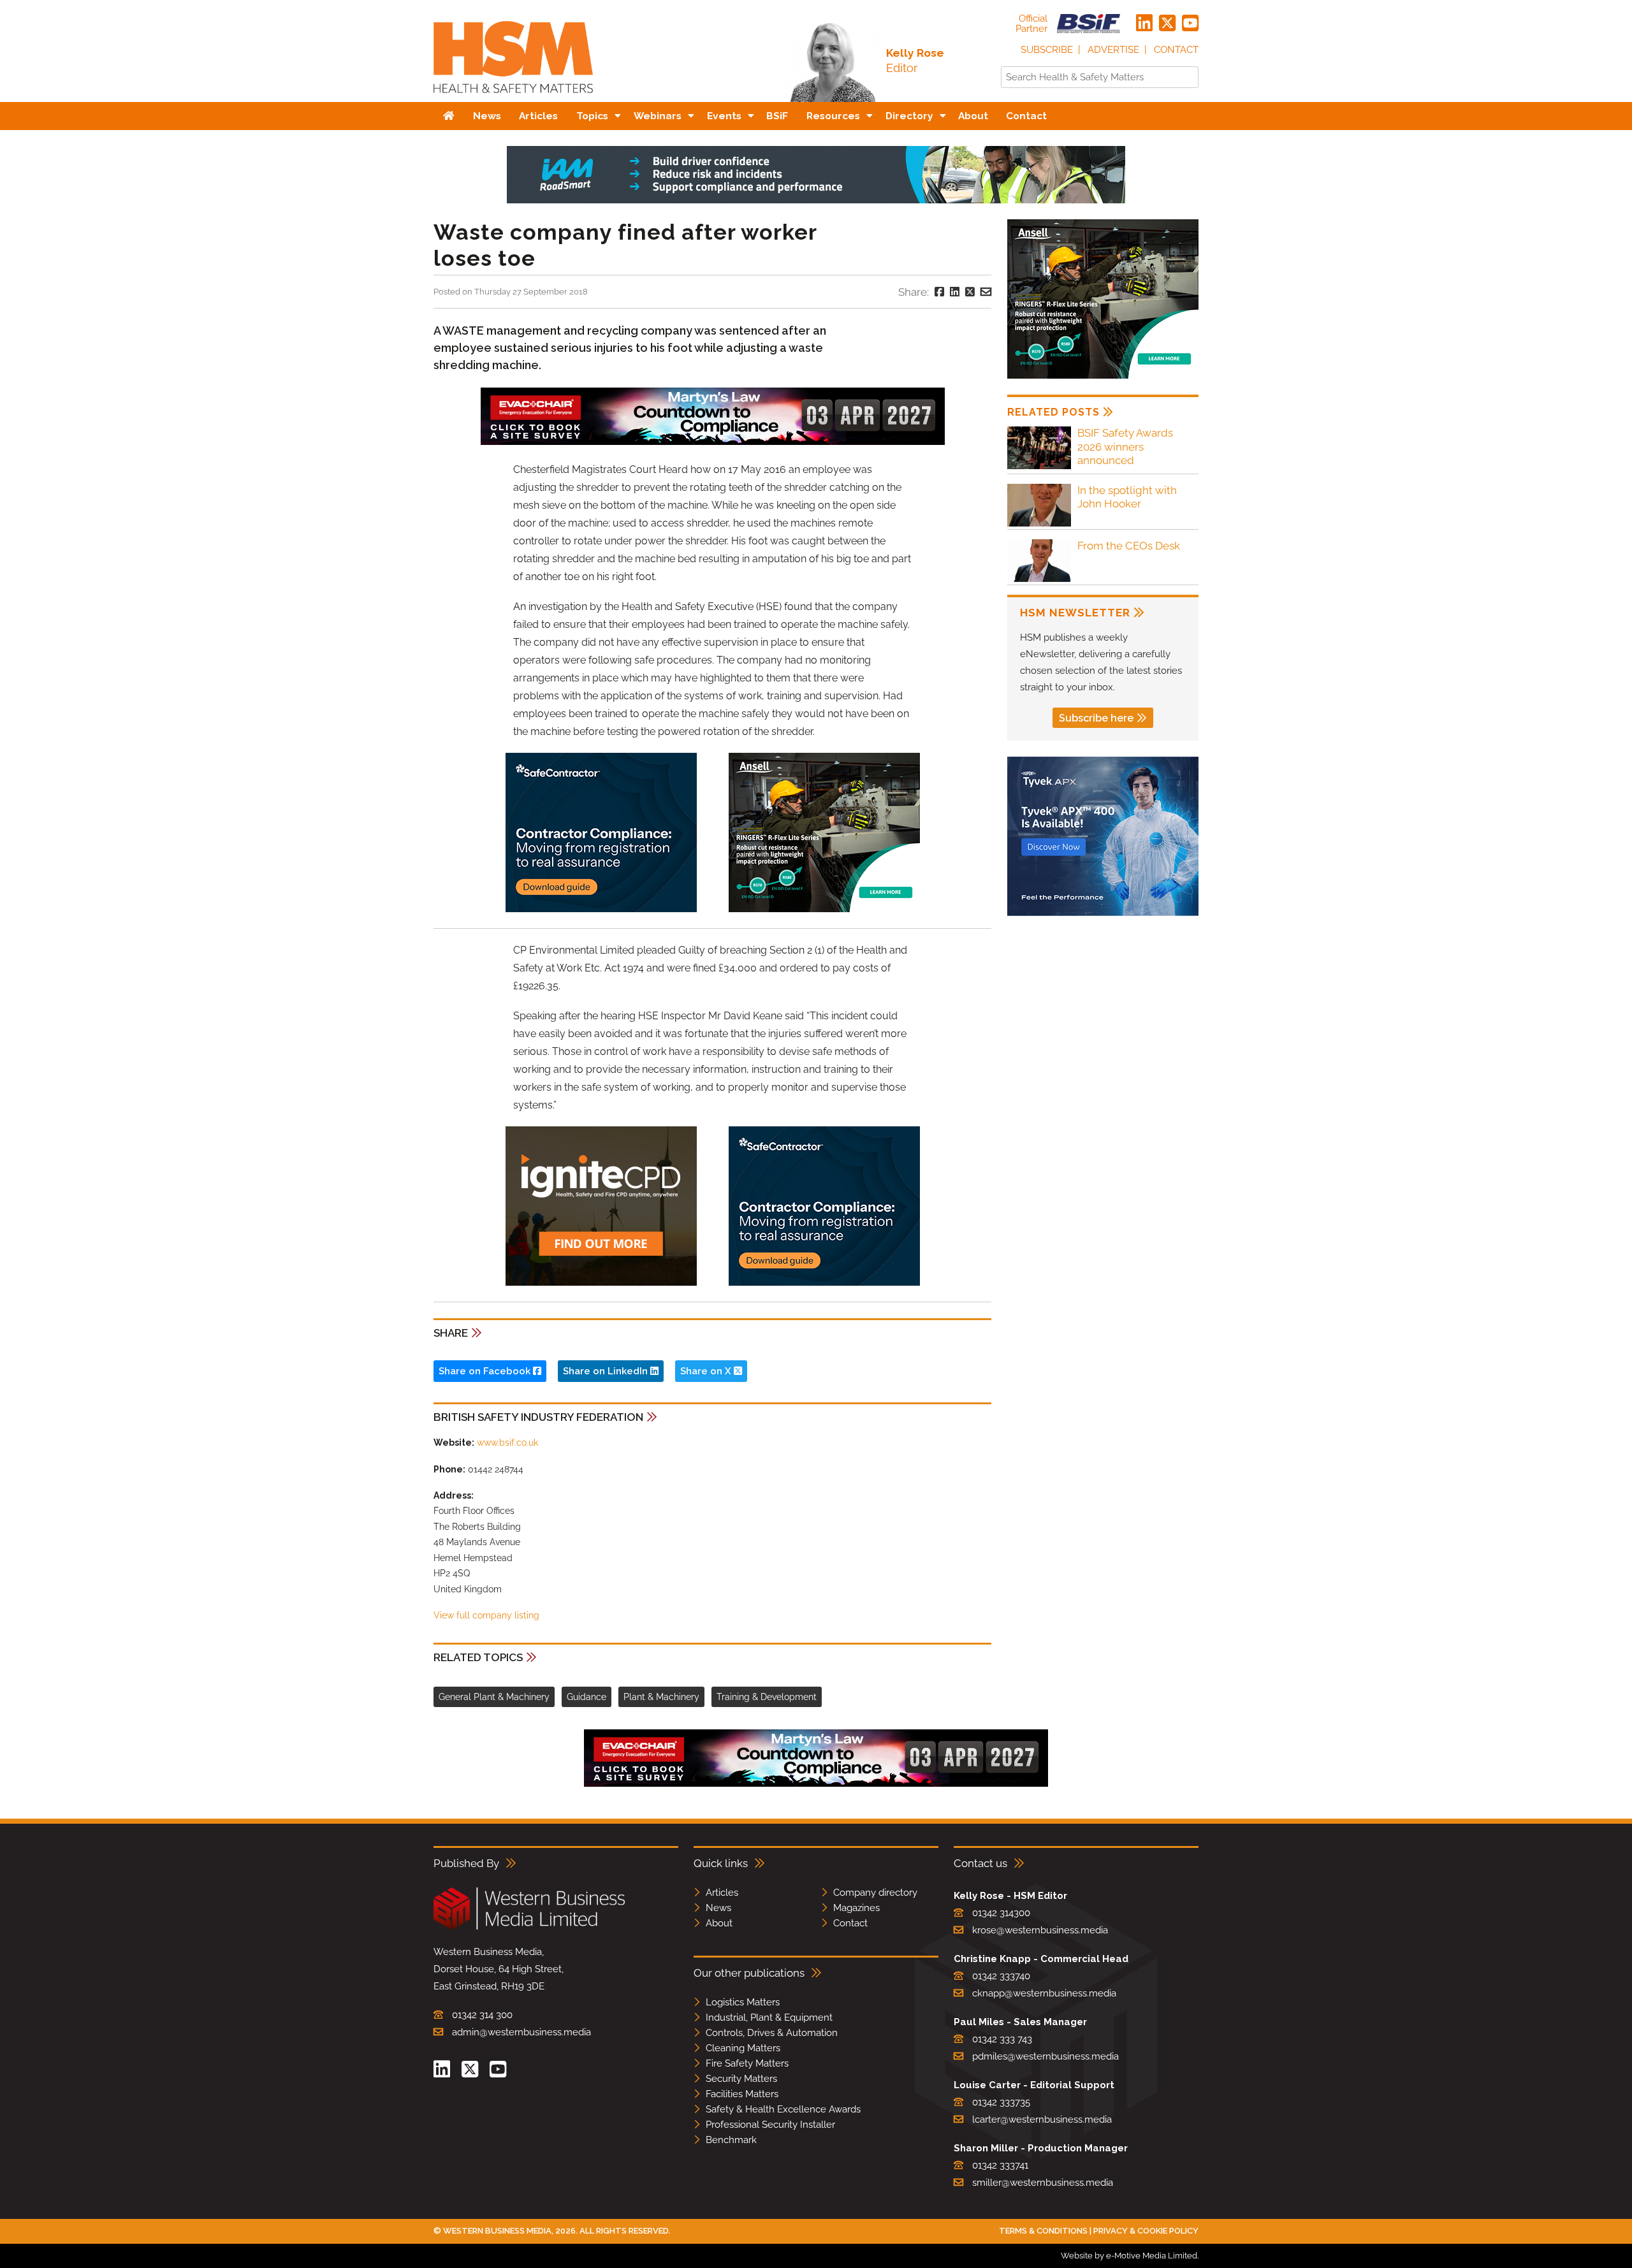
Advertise (1113, 50)
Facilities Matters (742, 2094)
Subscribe (1047, 50)
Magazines (856, 1908)
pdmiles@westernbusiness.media (1045, 2056)
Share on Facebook (486, 1371)
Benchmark (731, 2140)
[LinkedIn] (1144, 24)
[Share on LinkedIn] (955, 292)
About (719, 1923)
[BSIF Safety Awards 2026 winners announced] (1039, 467)
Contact (1176, 50)
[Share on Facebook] (939, 292)
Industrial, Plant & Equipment (769, 2017)
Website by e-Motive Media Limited (1129, 2256)
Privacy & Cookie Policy (1146, 2231)
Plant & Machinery (661, 1697)
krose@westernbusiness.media (1040, 1930)
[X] (1167, 24)
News (718, 1908)
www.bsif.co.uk (507, 1443)
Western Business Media (497, 2231)
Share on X (707, 1371)
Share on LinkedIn (607, 1371)
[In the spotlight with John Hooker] (1039, 524)
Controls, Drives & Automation (772, 2033)
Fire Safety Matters (747, 2063)
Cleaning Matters (743, 2048)
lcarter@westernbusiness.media (1042, 2119)
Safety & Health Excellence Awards (783, 2109)
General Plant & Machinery (494, 1697)
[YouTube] (1190, 24)
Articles (722, 1893)
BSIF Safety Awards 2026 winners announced (1125, 447)
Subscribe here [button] (1096, 718)
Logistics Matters (743, 2002)
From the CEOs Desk (1129, 546)
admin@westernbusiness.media (521, 2032)
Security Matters (741, 2079)
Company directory (875, 1893)
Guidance (586, 1697)
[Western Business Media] (529, 1927)
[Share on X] (970, 292)
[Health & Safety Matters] (513, 97)
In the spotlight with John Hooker (1127, 497)
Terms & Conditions (1043, 2231)
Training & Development (767, 1697)
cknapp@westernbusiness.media (1044, 1993)
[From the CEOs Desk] (1039, 580)
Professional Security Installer (770, 2125)
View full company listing (486, 1615)
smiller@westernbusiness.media (1043, 2183)
